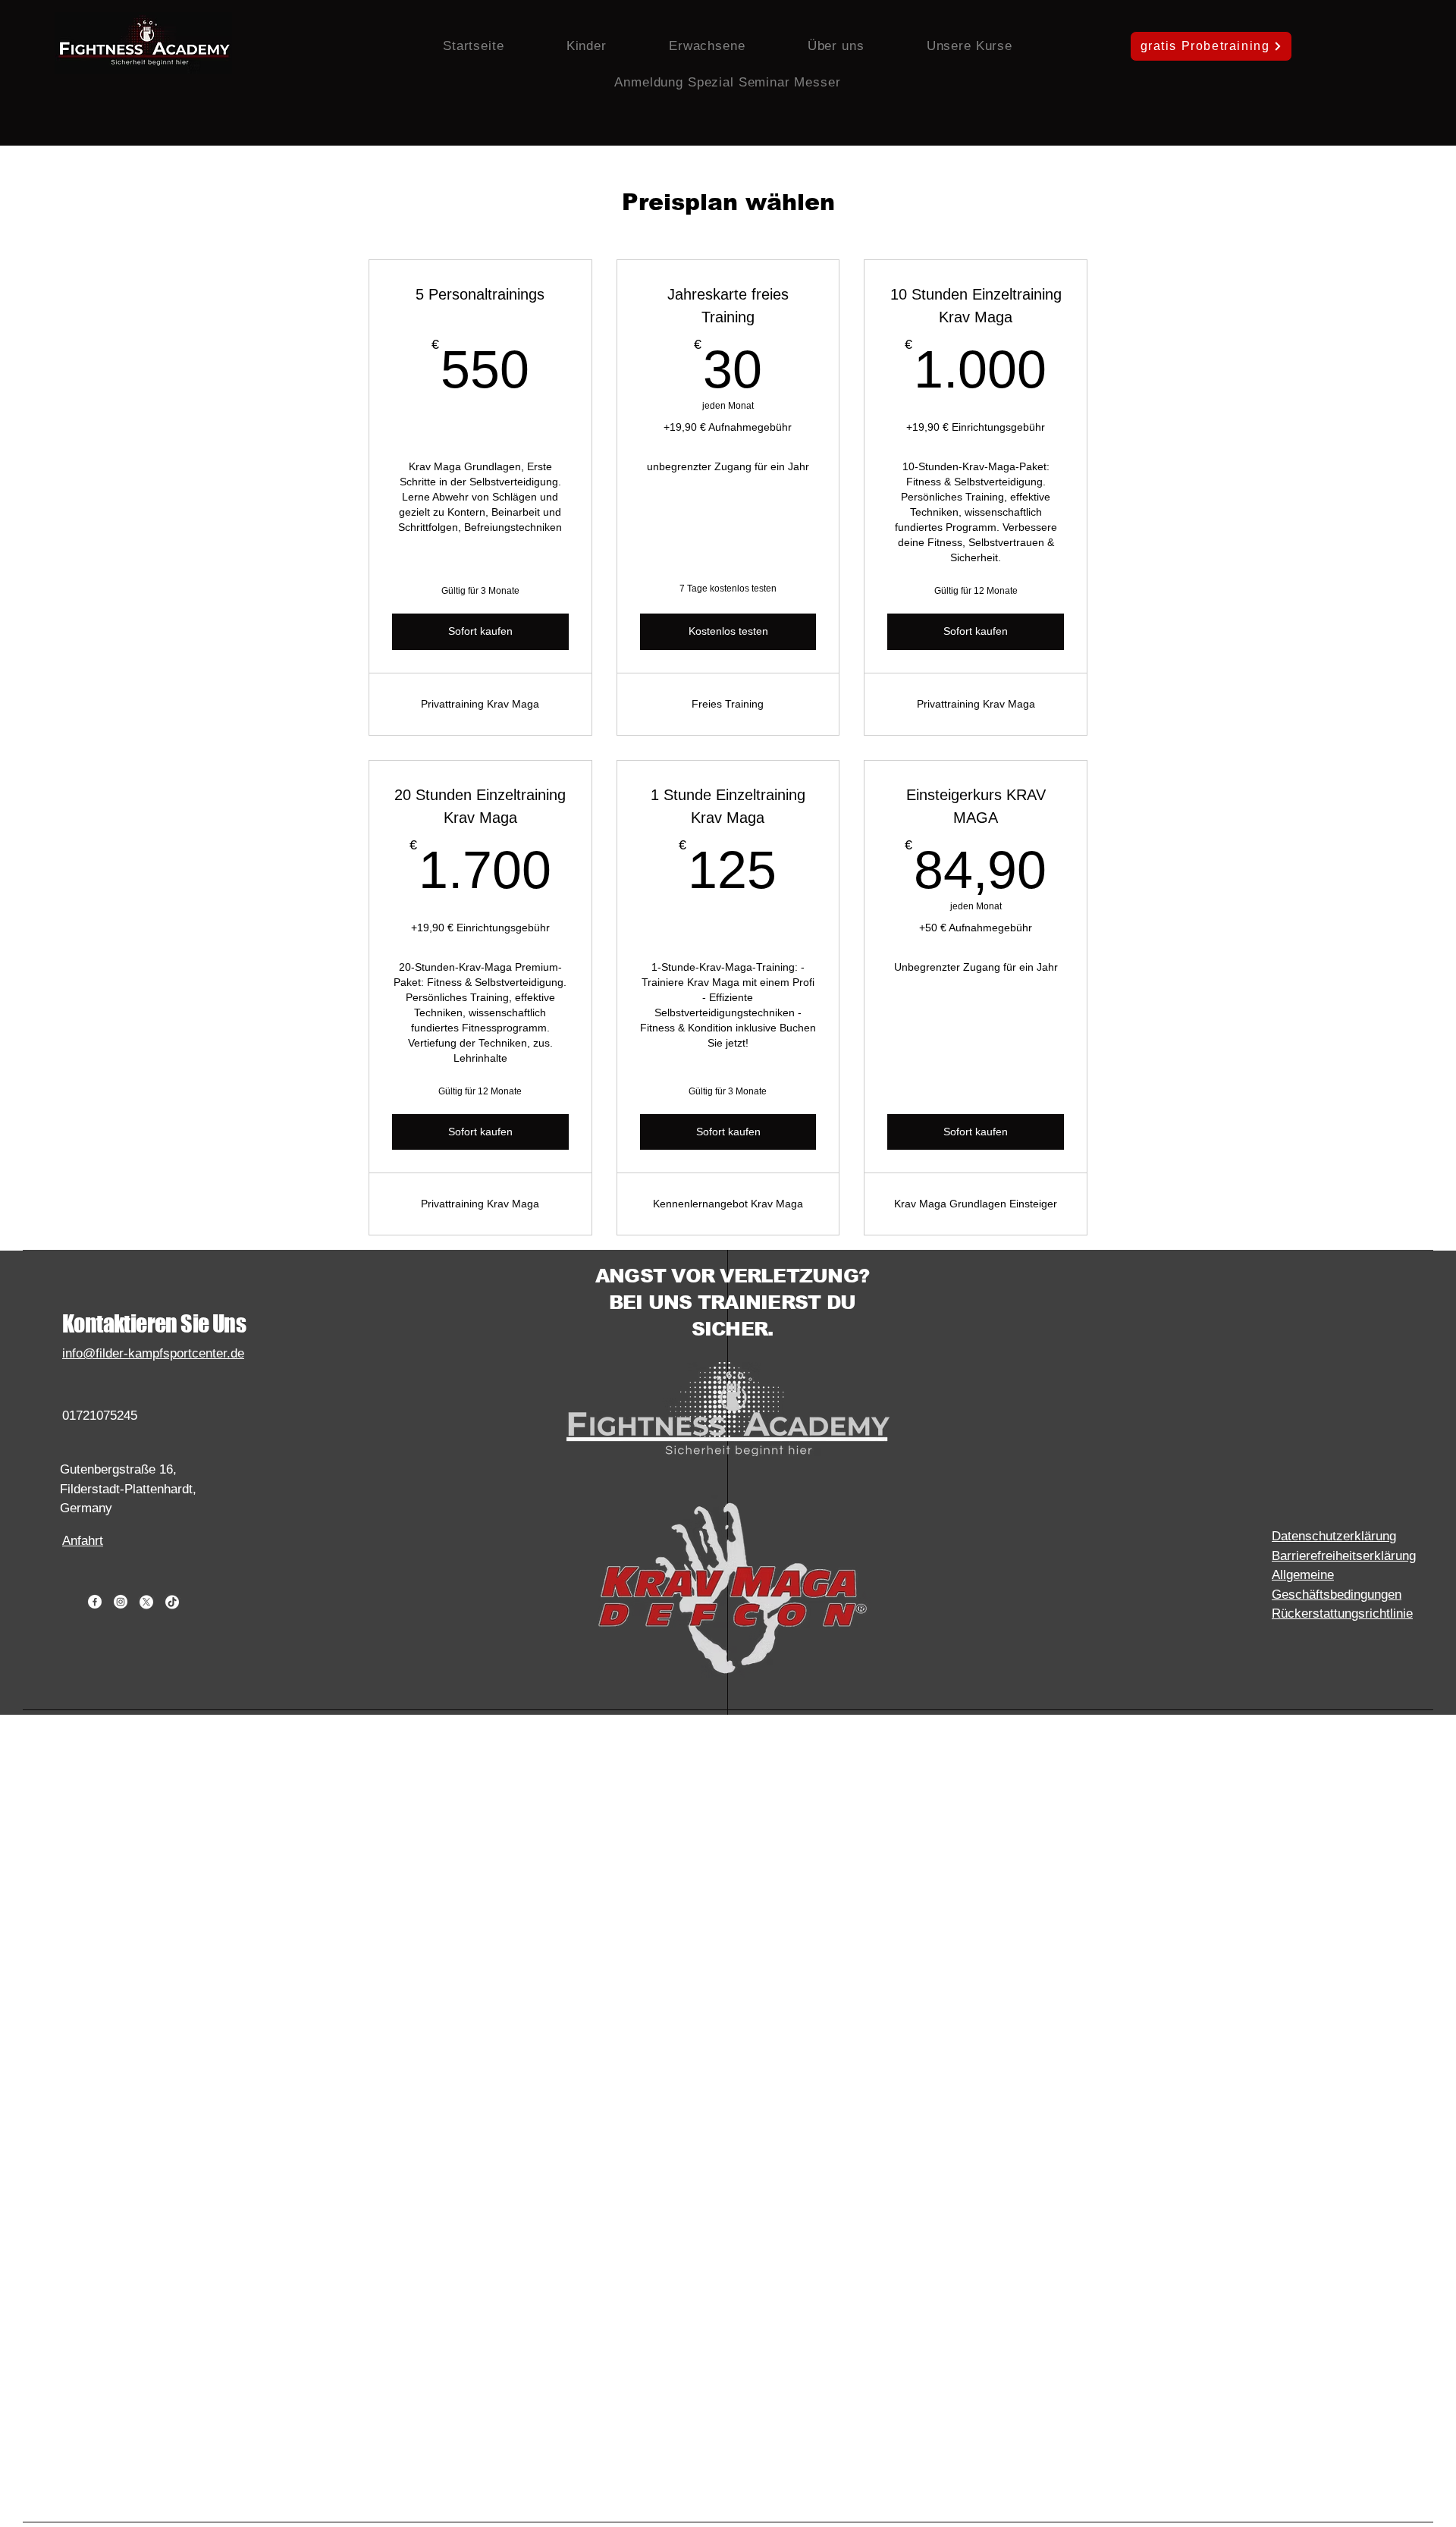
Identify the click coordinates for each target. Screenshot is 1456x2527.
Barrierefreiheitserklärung (1344, 1556)
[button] (587, 46)
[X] (146, 1602)
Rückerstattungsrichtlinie (1342, 1614)
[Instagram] (121, 1602)
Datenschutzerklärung (1334, 1536)
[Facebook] (95, 1602)
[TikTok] (172, 1602)
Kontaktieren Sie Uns (154, 1323)
